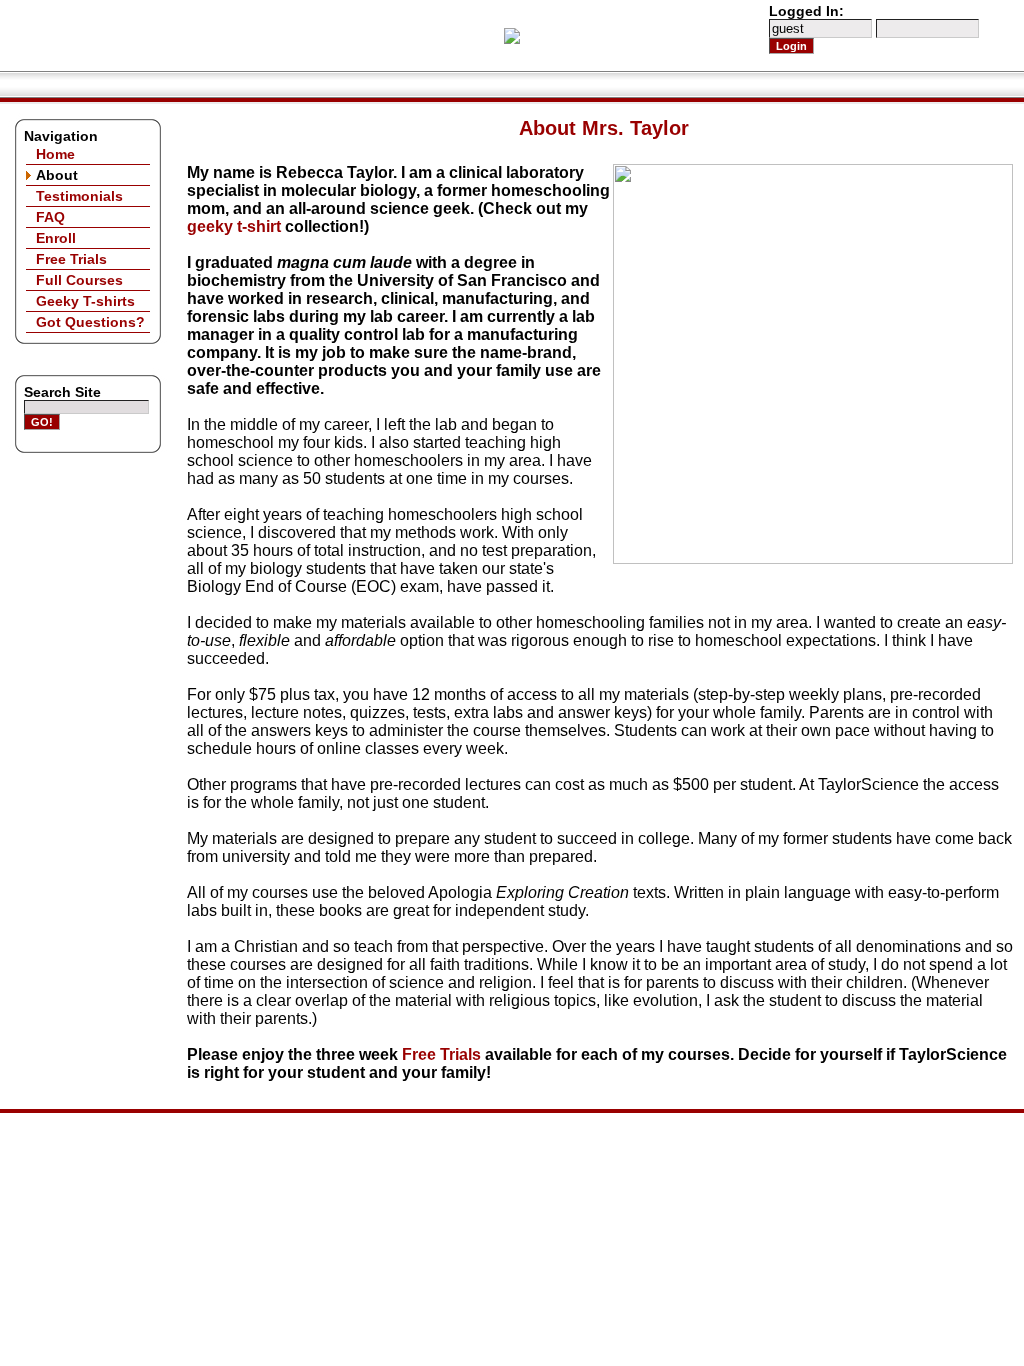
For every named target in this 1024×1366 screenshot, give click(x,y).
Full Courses (79, 280)
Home (55, 154)
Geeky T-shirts (85, 301)
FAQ (50, 217)
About (57, 175)
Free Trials (71, 259)
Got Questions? (90, 322)
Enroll (56, 238)
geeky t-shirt (234, 226)
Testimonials (79, 196)
